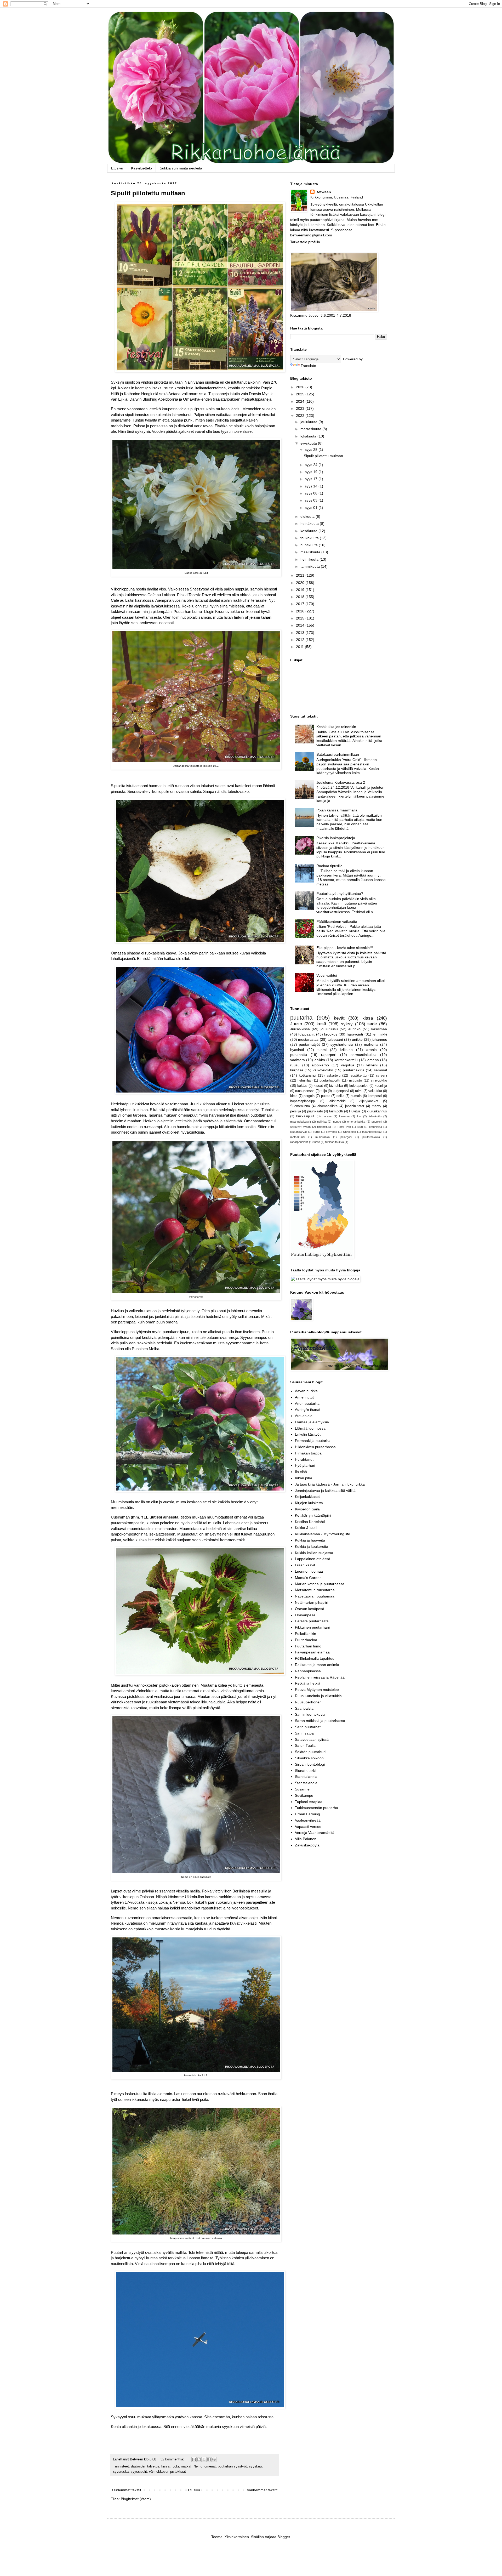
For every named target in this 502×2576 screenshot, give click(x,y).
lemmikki (380, 1034)
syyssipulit (139, 2472)
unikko (357, 1039)
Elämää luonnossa (310, 1428)
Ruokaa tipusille (329, 866)
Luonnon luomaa (309, 1571)
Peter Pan (344, 1127)
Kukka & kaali (306, 1528)
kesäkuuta (309, 531)
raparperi (329, 1055)
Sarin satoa (304, 1733)
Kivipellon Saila (307, 1509)
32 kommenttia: (173, 2459)
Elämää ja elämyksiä (312, 1422)
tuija (324, 1091)
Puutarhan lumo (308, 1646)
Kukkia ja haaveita (310, 1540)
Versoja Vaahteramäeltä (315, 1833)
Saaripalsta (304, 1708)
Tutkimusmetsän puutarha (316, 1808)
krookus (331, 1034)
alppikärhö (320, 1065)
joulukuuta (309, 422)
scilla (340, 1096)
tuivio (317, 1142)
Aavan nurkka (306, 1391)
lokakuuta (309, 436)
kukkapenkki (359, 1086)
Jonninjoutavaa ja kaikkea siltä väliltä (325, 1491)
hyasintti (297, 1050)
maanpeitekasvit (301, 1122)
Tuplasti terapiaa (309, 1802)
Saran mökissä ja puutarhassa (320, 1721)
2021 (301, 575)
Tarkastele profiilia (305, 242)
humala (356, 1096)
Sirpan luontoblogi (310, 1764)
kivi (359, 1116)
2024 (301, 401)
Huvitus (355, 1111)
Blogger (284, 2537)
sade (372, 1024)
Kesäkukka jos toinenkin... (338, 727)
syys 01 (312, 508)
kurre (316, 1132)
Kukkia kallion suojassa (314, 1553)
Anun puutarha (307, 1403)
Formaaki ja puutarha (313, 1441)
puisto (326, 1096)
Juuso (296, 1024)
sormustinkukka (364, 1055)
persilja (296, 1111)
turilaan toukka (335, 1142)
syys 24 (312, 465)
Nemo (198, 2466)
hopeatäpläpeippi (303, 1101)
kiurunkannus (377, 1111)
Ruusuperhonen (308, 1702)
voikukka (375, 1091)
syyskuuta (309, 443)
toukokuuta (310, 538)
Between (323, 192)
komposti (375, 1096)
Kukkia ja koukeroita (312, 1546)
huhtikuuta (310, 545)
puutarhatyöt (309, 1044)
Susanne (302, 1789)
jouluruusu (329, 1029)
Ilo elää (301, 1472)
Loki (176, 2466)
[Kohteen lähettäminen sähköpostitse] (194, 2459)
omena (373, 1060)
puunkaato (315, 1111)
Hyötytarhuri (305, 1465)
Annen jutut (304, 1397)
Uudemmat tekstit (127, 2490)
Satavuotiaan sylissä (312, 1739)
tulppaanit (306, 1034)
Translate (308, 366)
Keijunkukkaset (307, 1497)
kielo (294, 1096)
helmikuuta (310, 559)
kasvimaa (379, 1029)
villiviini (372, 1065)
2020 (301, 583)
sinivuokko (379, 1081)
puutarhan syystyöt (232, 2466)
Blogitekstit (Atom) (136, 2499)
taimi (359, 1091)
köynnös (332, 1132)
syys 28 (312, 450)
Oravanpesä (305, 1615)
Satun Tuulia (305, 1745)
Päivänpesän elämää (312, 1652)
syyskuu (255, 2466)
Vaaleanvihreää (308, 1820)
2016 (301, 611)
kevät (339, 1018)
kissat (166, 2466)
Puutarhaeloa (306, 1640)
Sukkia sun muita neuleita (181, 168)
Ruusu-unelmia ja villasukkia (318, 1696)
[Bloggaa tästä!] (199, 2459)
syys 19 (312, 472)
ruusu (295, 1065)
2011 (300, 647)
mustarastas (308, 1039)
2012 (301, 640)
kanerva (344, 1116)
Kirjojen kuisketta (309, 1503)
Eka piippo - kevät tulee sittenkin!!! (345, 948)
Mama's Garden (308, 1578)
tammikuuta (311, 566)
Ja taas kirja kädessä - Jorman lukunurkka (330, 1484)
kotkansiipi (307, 1075)
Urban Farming (307, 1814)
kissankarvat (298, 1132)
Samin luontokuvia (310, 1714)
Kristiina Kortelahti (310, 1522)
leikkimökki (337, 1101)
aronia (372, 1050)
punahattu (299, 1055)
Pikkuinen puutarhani (312, 1627)
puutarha (301, 1018)
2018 (301, 597)
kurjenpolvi (341, 1091)
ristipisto (355, 1081)
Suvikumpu (304, 1795)
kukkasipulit (305, 1116)
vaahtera (298, 1060)
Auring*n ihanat (308, 1409)
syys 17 (312, 479)
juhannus (379, 1039)
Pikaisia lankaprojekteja (336, 838)
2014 (301, 625)
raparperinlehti (299, 1142)
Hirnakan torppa (308, 1453)
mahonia (371, 1044)
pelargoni (346, 1137)
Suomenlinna (300, 1106)
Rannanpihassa (308, 1671)
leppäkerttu (358, 1076)
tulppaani (335, 1039)
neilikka (322, 1122)
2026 (301, 387)
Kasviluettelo (141, 168)
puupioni (377, 1122)
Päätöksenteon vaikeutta (337, 922)
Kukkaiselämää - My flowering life (323, 1534)
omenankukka (356, 1122)
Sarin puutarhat (308, 1727)
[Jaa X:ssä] (204, 2459)
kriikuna (346, 1050)
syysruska (121, 2472)
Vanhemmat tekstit (262, 2490)
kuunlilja (381, 1086)
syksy (347, 1024)
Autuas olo (304, 1416)
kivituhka (336, 1086)
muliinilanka (323, 1137)
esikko (320, 1060)
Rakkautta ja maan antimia (317, 1665)
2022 (301, 416)
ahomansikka (327, 1106)
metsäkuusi (298, 1137)
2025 (301, 394)
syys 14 (312, 486)
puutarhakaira (371, 1137)
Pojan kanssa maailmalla (337, 810)
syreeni (381, 1076)
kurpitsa (297, 1070)
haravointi (355, 1034)
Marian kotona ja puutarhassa (320, 1584)
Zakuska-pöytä (307, 1845)
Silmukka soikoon (309, 1758)
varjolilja (348, 1065)
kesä (321, 1024)
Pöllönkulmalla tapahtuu (315, 1658)
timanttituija (324, 1127)
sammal (380, 1070)
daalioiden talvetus (145, 2466)
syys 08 (312, 493)
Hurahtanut (304, 1459)
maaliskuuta (311, 552)
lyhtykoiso (349, 1132)
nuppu (337, 1122)
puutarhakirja (354, 1070)
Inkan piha (304, 1478)
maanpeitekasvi (372, 1132)
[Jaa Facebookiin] (209, 2459)
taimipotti (336, 1111)
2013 (301, 633)
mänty (376, 1106)
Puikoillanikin (306, 1634)
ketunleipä (376, 1127)
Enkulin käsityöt (308, 1434)
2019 (301, 590)
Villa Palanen (306, 1839)
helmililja (304, 1081)
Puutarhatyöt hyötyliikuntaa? (340, 894)
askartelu (333, 1076)
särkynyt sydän (300, 1127)
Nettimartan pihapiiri (312, 1602)
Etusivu (117, 168)
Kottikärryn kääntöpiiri (313, 1515)
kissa (368, 1018)
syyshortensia (342, 1044)
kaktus (302, 1086)
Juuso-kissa (300, 1029)
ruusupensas (305, 1091)
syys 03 (312, 500)
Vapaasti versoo (308, 1827)
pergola (309, 1096)
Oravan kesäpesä (310, 1609)
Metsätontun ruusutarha (315, 1590)
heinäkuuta (310, 524)
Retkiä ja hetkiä (308, 1683)
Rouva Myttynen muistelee (317, 1690)
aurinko (354, 1029)
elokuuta (308, 516)
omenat (210, 2466)
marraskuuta (311, 429)
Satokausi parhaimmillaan (338, 754)
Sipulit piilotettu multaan (148, 193)
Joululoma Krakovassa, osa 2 (341, 782)
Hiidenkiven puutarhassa (315, 1447)
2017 (301, 604)
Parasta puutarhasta (312, 1621)
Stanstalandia (306, 1777)
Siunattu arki (305, 1771)
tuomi (322, 1050)
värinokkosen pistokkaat (167, 2472)
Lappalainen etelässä (313, 1559)
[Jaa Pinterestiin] (214, 2459)
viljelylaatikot (369, 1101)
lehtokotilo (375, 1116)
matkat (186, 2466)
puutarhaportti (330, 1081)
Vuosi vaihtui (327, 975)
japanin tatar (355, 1106)
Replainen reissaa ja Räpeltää (320, 1677)
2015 (301, 618)
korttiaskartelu (346, 1060)
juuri (360, 1127)
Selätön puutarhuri (310, 1752)
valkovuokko (323, 1070)
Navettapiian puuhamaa (315, 1596)
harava (327, 1116)
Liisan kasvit (305, 1565)
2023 (301, 408)
